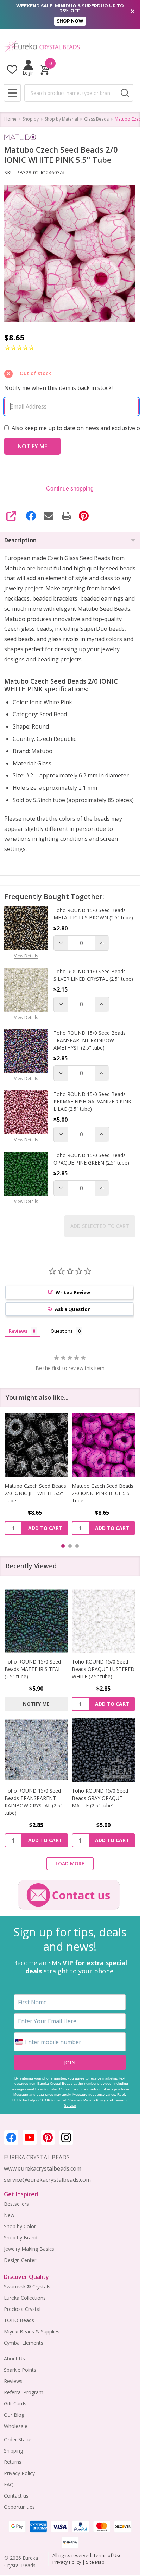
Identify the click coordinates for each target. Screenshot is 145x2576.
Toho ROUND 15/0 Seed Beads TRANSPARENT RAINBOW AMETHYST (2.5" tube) (90, 1040)
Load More (70, 1863)
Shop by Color (20, 2226)
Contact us (16, 2496)
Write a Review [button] (73, 1292)
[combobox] (70, 93)
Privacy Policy (94, 2100)
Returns (13, 2462)
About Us (14, 2359)
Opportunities (19, 2507)
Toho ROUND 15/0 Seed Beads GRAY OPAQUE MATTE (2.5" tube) (100, 1798)
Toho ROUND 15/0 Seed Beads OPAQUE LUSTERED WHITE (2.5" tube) (103, 1669)
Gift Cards (15, 2404)
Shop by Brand (21, 2238)
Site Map (95, 2562)
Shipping (13, 2451)
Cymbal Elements (24, 2343)
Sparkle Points (20, 2370)
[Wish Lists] (12, 69)
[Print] (66, 516)
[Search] (125, 93)
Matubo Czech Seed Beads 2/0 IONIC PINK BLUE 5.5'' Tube (35, 1493)
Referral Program (24, 2392)
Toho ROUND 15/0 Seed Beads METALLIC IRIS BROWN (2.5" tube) (93, 914)
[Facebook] (31, 516)
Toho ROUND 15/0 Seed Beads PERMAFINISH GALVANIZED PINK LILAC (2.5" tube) (92, 1101)
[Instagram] (66, 2138)
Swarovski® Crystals (27, 2286)
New (9, 2215)
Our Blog (14, 2415)
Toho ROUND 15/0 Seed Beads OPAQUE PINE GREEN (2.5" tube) (91, 1159)
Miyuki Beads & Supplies (32, 2331)
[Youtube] (30, 2138)
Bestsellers (16, 2204)
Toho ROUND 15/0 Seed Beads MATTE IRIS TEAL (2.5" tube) (33, 1669)
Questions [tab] (62, 1331)
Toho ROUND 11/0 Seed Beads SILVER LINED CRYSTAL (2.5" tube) (93, 975)
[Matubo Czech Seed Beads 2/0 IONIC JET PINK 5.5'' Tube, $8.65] (104, 1445)
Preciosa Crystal (22, 2309)
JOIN (70, 2062)
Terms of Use (108, 2555)
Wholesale (16, 2426)
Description (20, 540)
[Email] (49, 516)
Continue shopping (70, 489)
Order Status (18, 2439)
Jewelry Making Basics (29, 2249)
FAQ (9, 2484)
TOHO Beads (19, 2320)
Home (10, 119)
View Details (26, 956)
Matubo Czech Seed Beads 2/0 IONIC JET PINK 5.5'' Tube (103, 1493)
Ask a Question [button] (73, 1309)
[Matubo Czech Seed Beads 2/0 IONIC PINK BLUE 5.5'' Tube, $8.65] (36, 1445)
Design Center (20, 2260)
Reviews (13, 2381)
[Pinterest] (84, 516)
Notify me (36, 1704)
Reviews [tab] (18, 1331)
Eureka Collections (25, 2298)
